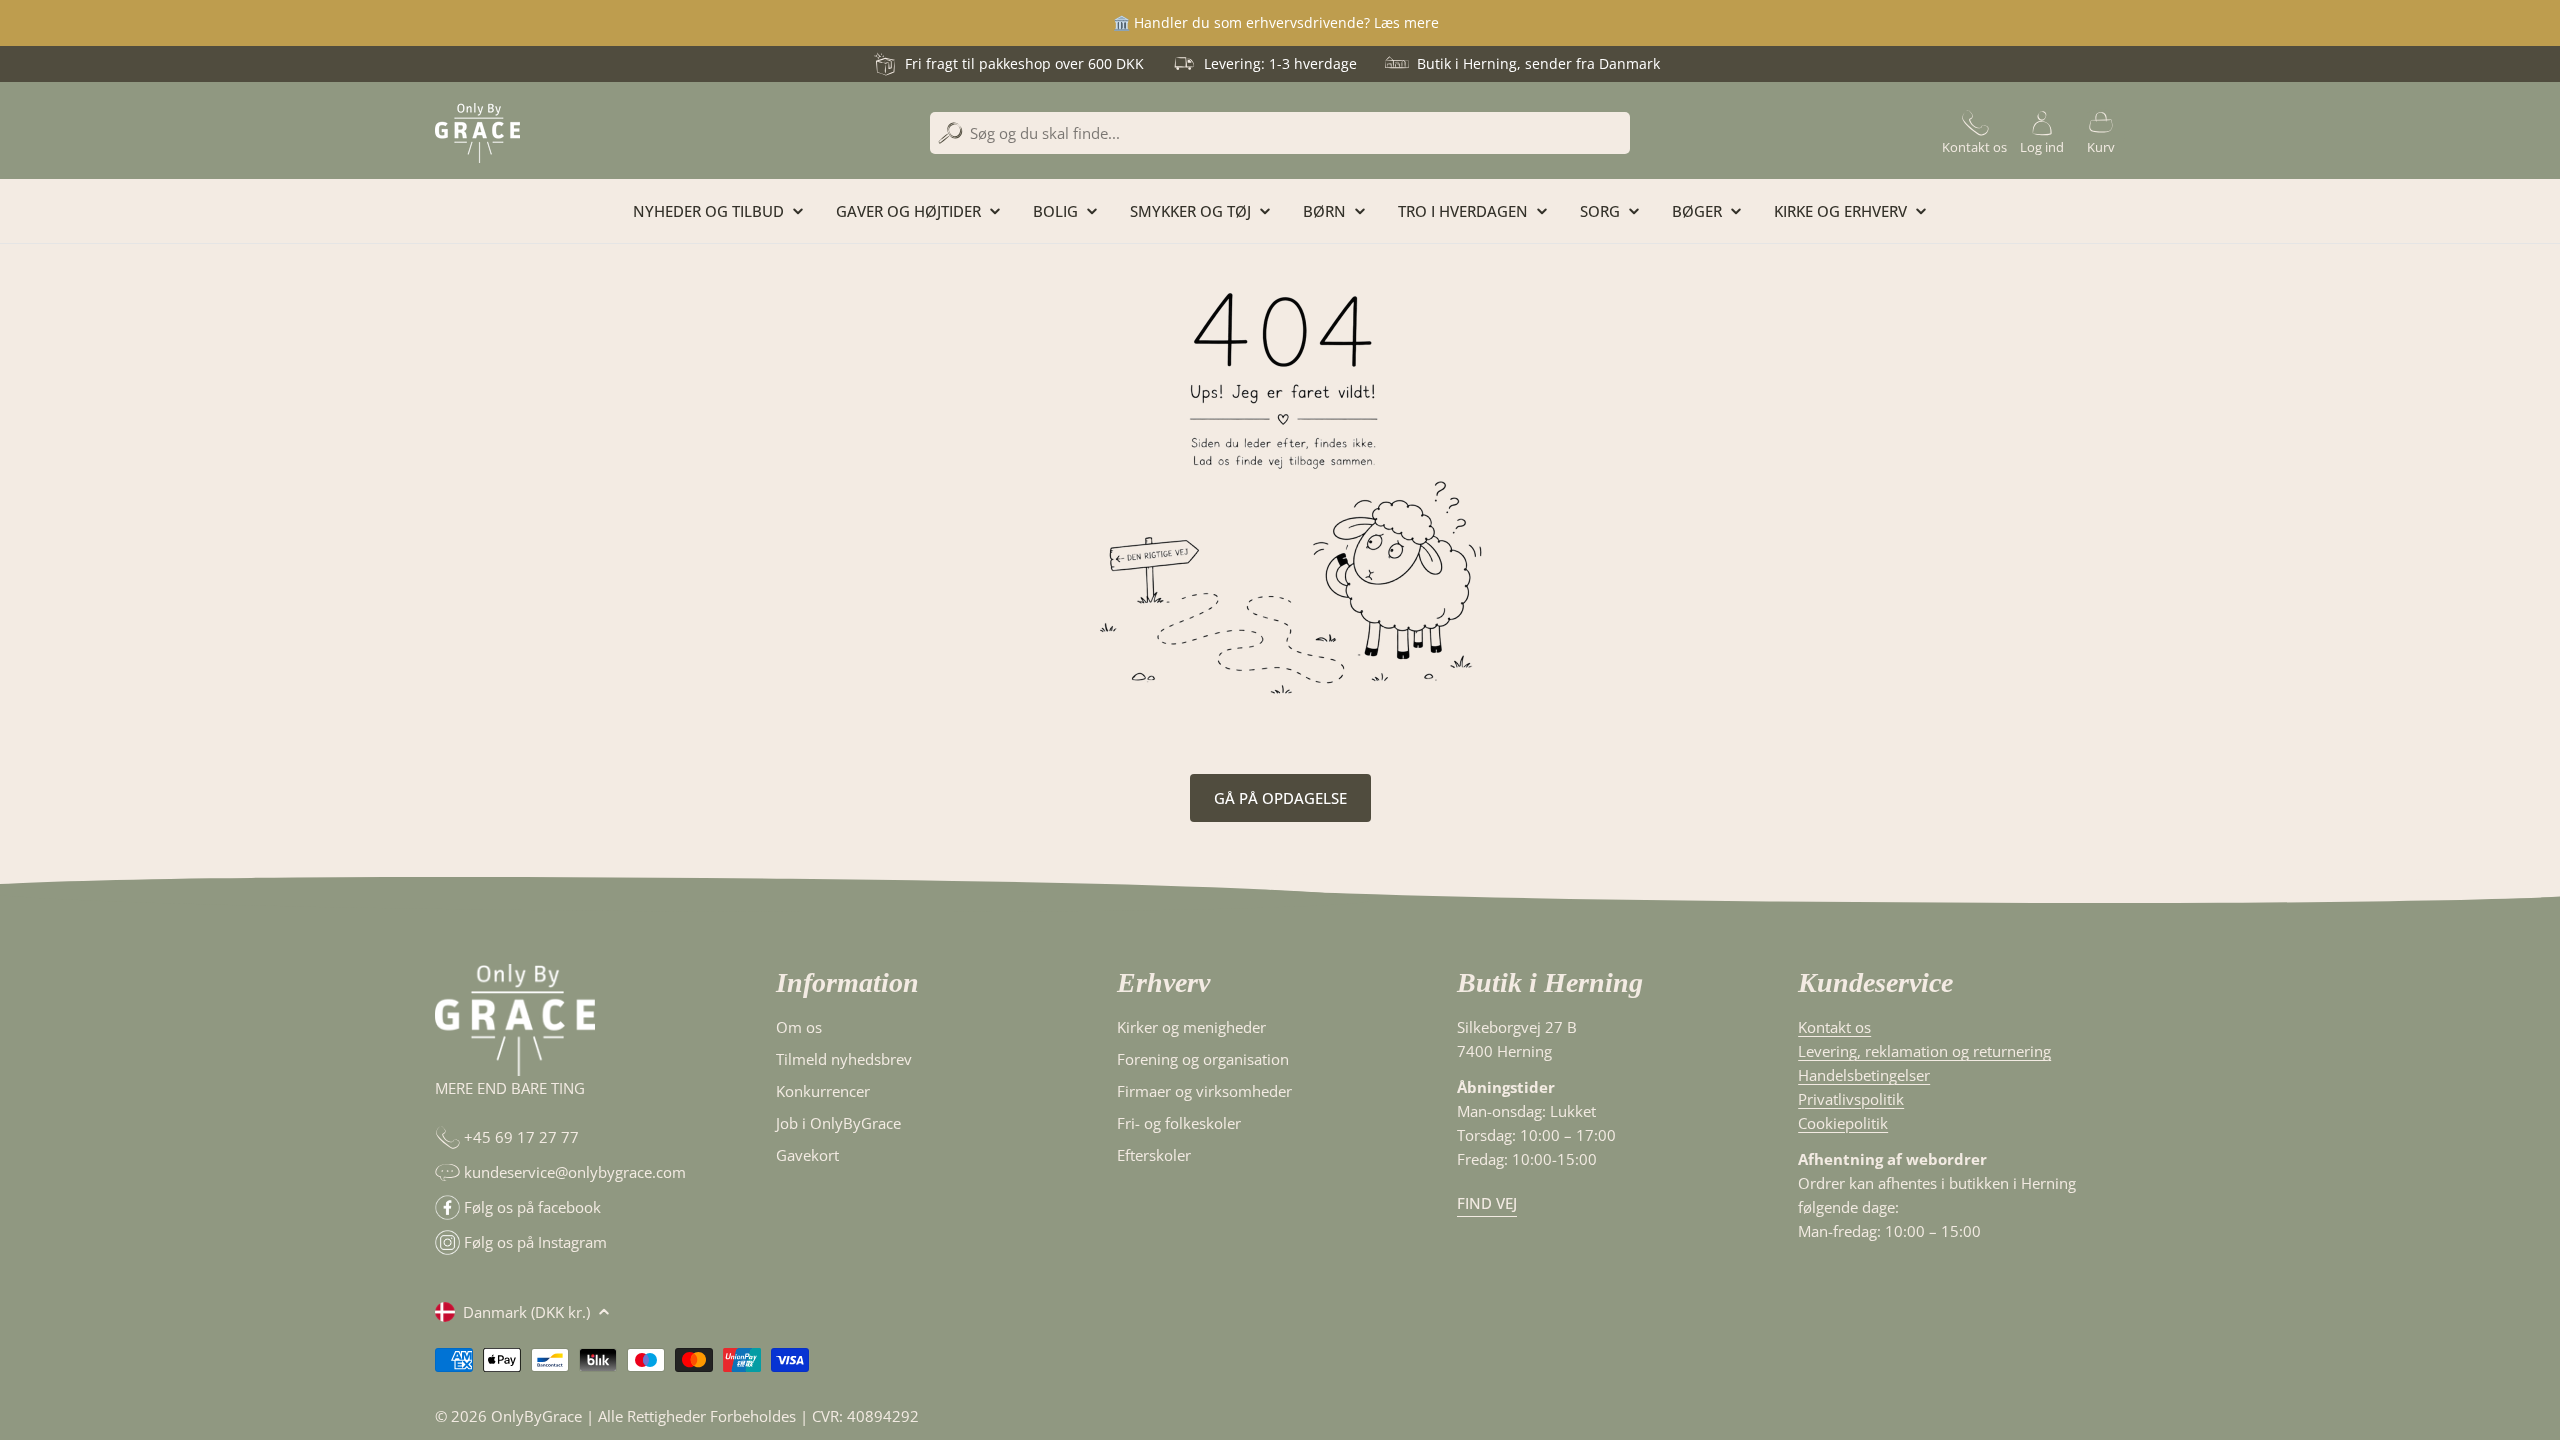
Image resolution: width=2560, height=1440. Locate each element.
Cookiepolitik (1843, 1123)
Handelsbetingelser (1864, 1075)
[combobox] (1280, 133)
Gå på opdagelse (1280, 798)
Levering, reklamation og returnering (1924, 1051)
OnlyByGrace (536, 1416)
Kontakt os (1834, 1027)
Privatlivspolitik (1851, 1099)
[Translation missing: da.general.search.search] (950, 133)
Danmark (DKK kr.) (526, 1312)
